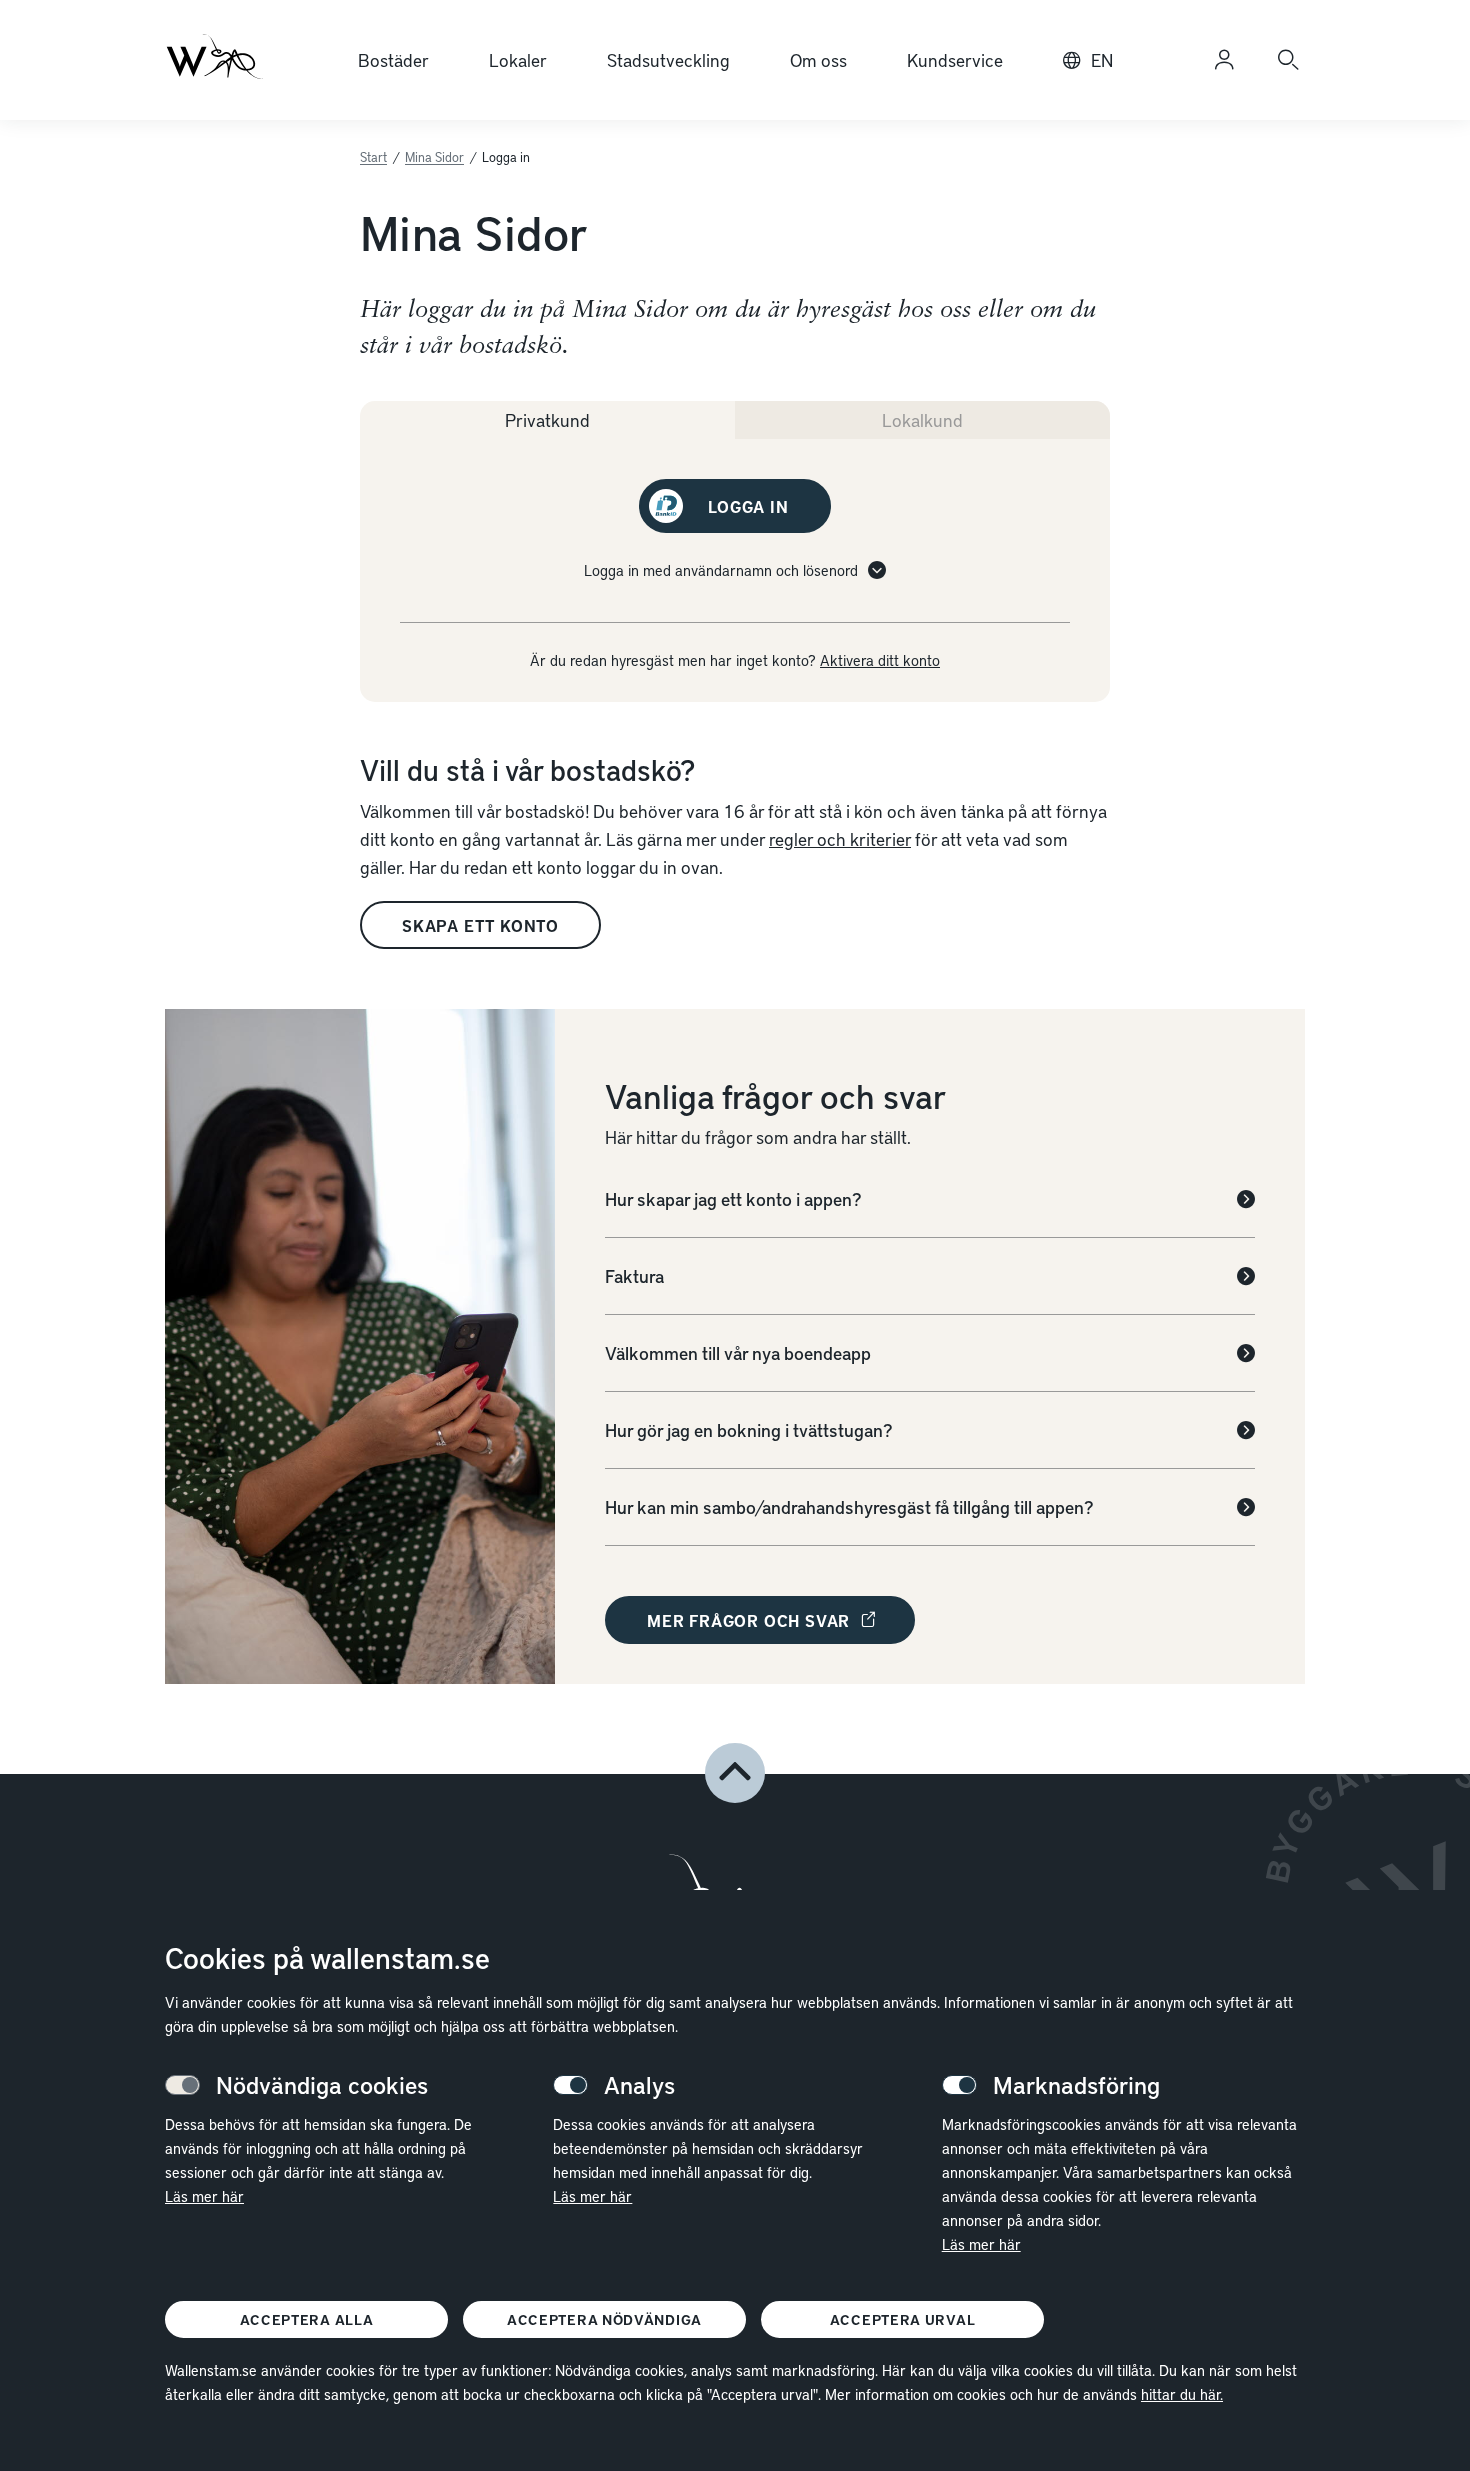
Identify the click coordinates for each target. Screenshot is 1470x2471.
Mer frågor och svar (748, 1620)
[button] (735, 1773)
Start (373, 157)
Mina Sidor (434, 157)
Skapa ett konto (480, 925)
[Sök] (1288, 60)
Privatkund (547, 419)
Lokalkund (922, 419)
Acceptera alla (307, 2319)
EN (1102, 59)
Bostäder (393, 59)
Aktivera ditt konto (880, 660)
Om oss (818, 59)
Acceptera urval (903, 2319)
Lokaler (518, 59)
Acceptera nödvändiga (604, 2319)
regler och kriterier (840, 838)
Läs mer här (204, 2196)
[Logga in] (1224, 60)
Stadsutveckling (668, 59)
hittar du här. (1182, 2394)
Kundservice (955, 59)
